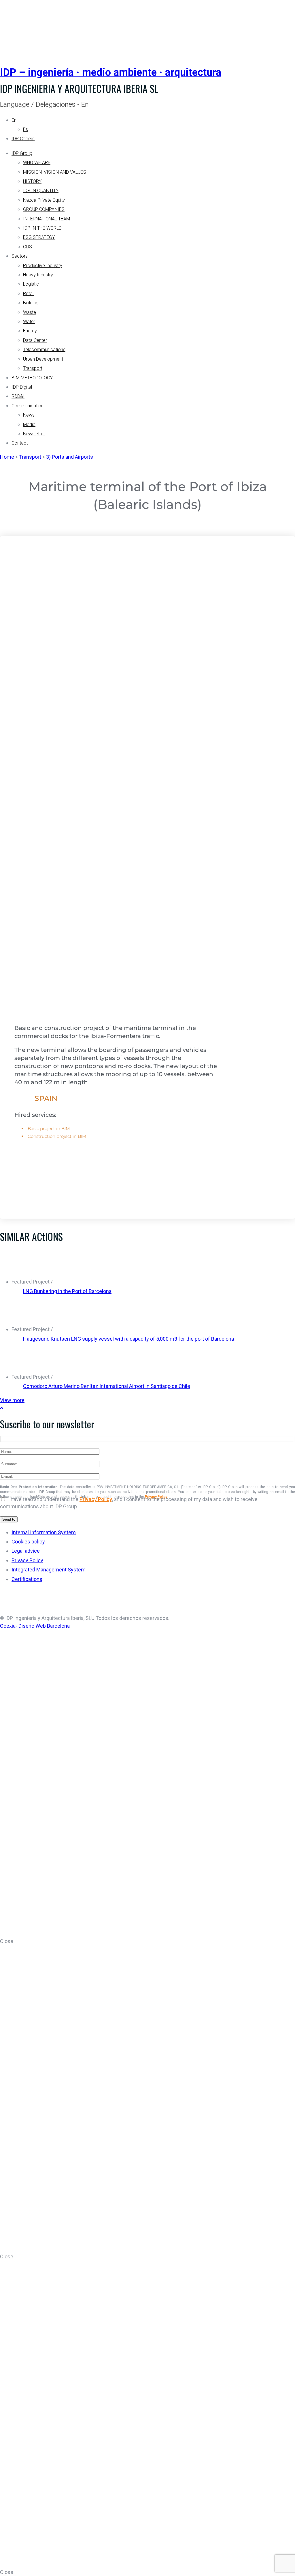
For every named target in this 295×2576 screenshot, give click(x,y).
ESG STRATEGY (39, 237)
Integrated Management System (49, 1570)
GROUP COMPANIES (44, 209)
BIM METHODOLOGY (32, 378)
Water (29, 322)
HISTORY (32, 181)
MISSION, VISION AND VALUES (55, 172)
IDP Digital (22, 387)
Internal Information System (44, 1532)
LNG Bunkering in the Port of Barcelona (67, 1291)
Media (29, 425)
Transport (33, 368)
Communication (28, 406)
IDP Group (22, 153)
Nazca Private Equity (44, 200)
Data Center (35, 340)
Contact (20, 443)
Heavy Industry (38, 275)
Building (31, 303)
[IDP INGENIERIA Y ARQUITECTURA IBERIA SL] (14, 27)
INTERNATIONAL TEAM (47, 219)
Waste (30, 312)
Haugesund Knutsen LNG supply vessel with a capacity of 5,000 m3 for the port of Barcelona (128, 1339)
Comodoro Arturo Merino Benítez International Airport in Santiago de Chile (107, 1386)
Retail (29, 294)
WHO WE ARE (37, 163)
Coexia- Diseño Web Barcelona (35, 1626)
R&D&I (18, 396)
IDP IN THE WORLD (42, 228)
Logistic (31, 284)
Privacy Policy (96, 1499)
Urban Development (43, 359)
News (29, 415)
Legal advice (26, 1551)
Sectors (20, 256)
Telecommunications (44, 350)
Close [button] (7, 1941)
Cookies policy (28, 1542)
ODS (28, 247)
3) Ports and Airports (70, 457)
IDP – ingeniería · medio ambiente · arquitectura (111, 72)
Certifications (27, 1579)
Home (7, 457)
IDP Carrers (23, 139)
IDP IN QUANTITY (41, 191)
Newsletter (34, 434)
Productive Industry (43, 266)
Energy (30, 331)
